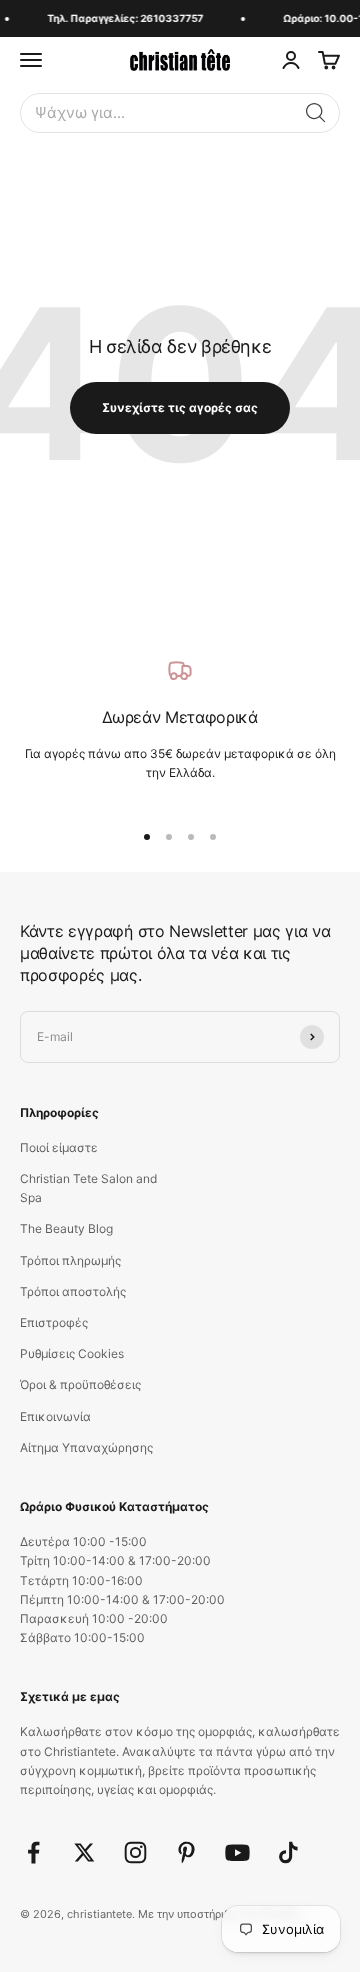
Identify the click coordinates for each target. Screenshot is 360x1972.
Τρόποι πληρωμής (70, 1260)
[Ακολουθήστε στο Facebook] (33, 1852)
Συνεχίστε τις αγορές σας (180, 407)
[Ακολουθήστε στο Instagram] (135, 1852)
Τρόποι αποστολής (73, 1291)
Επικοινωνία (55, 1416)
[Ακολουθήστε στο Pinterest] (186, 1852)
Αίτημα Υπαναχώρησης (86, 1447)
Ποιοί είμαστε (59, 1147)
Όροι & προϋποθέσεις (80, 1384)
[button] (316, 113)
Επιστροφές (54, 1322)
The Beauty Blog (66, 1228)
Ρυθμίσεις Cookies (72, 1353)
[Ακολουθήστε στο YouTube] (237, 1852)
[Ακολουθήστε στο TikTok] (288, 1852)
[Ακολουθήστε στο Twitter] (84, 1852)
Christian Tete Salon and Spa (88, 1188)
